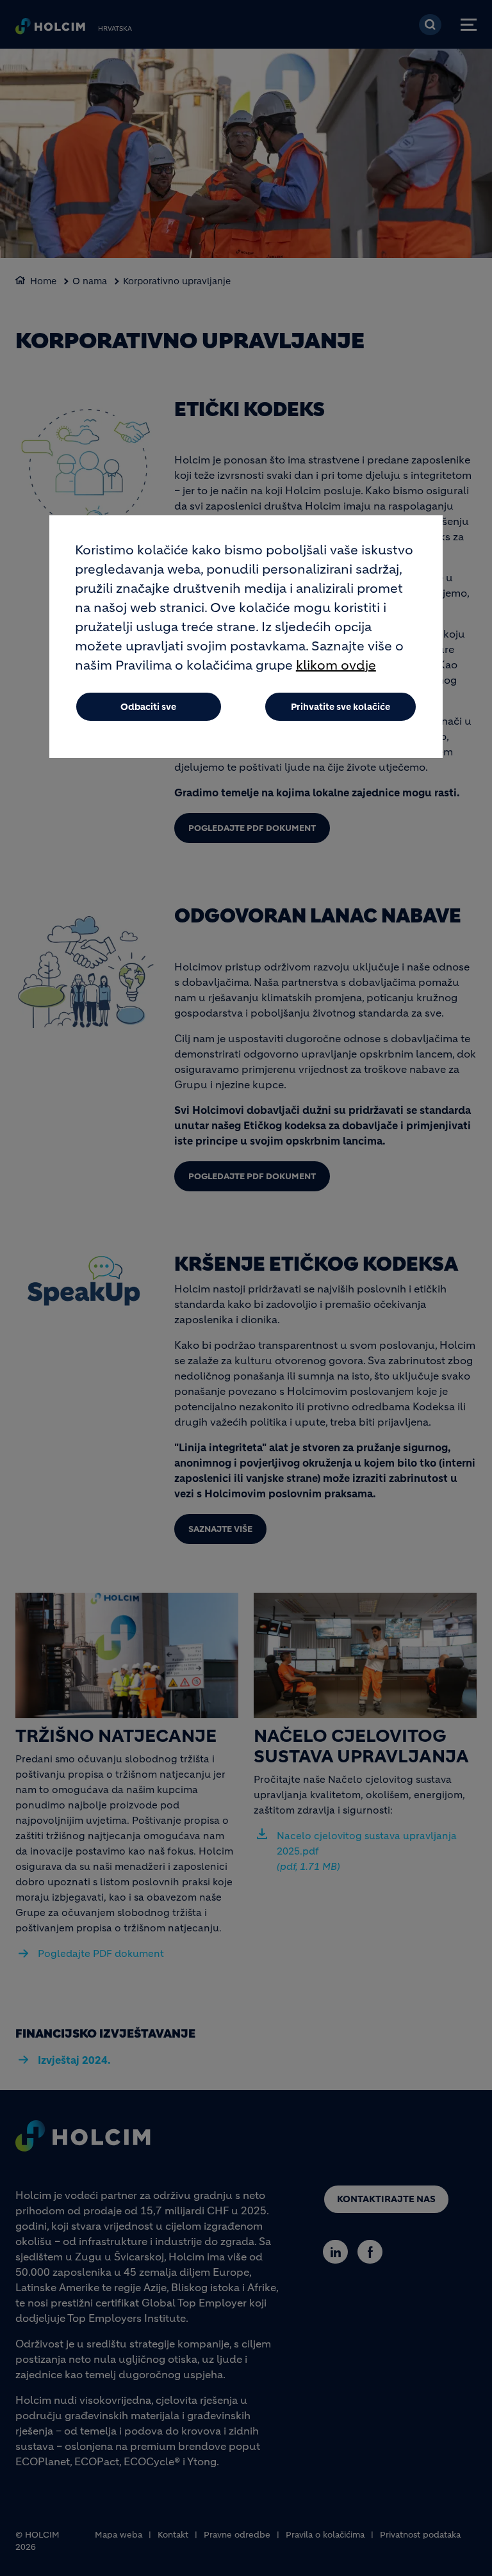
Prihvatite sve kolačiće (340, 707)
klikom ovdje (336, 665)
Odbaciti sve (148, 707)
